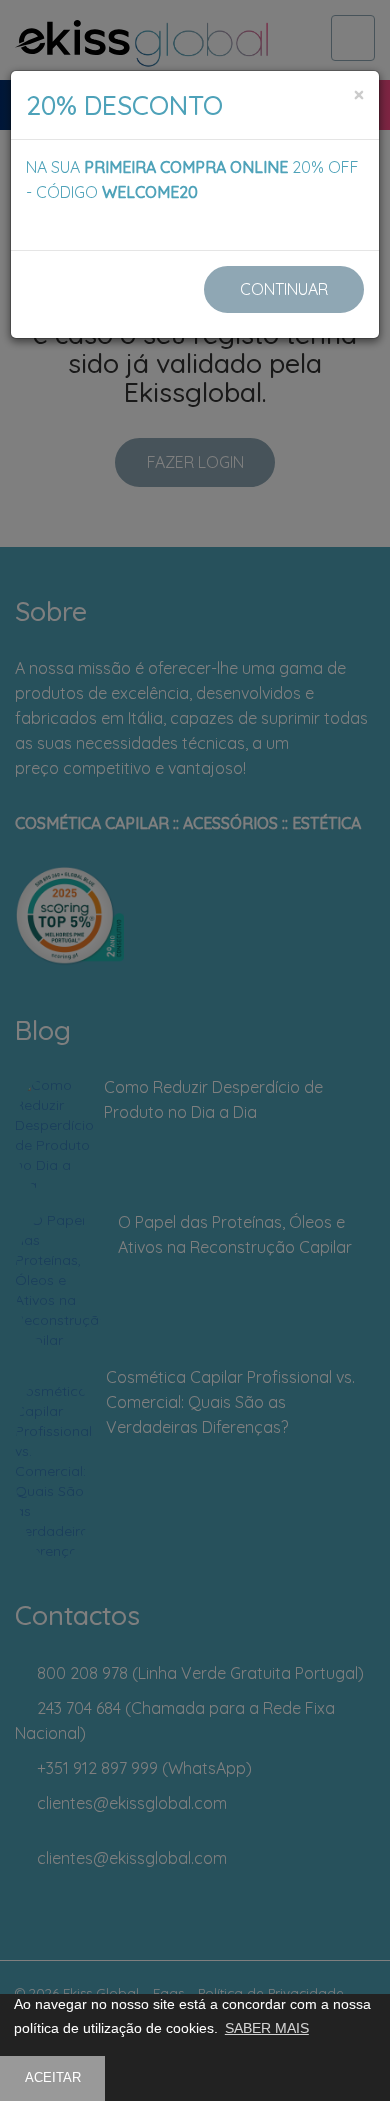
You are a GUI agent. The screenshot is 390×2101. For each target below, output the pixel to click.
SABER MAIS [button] (267, 2028)
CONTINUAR (284, 289)
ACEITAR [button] (53, 2078)
